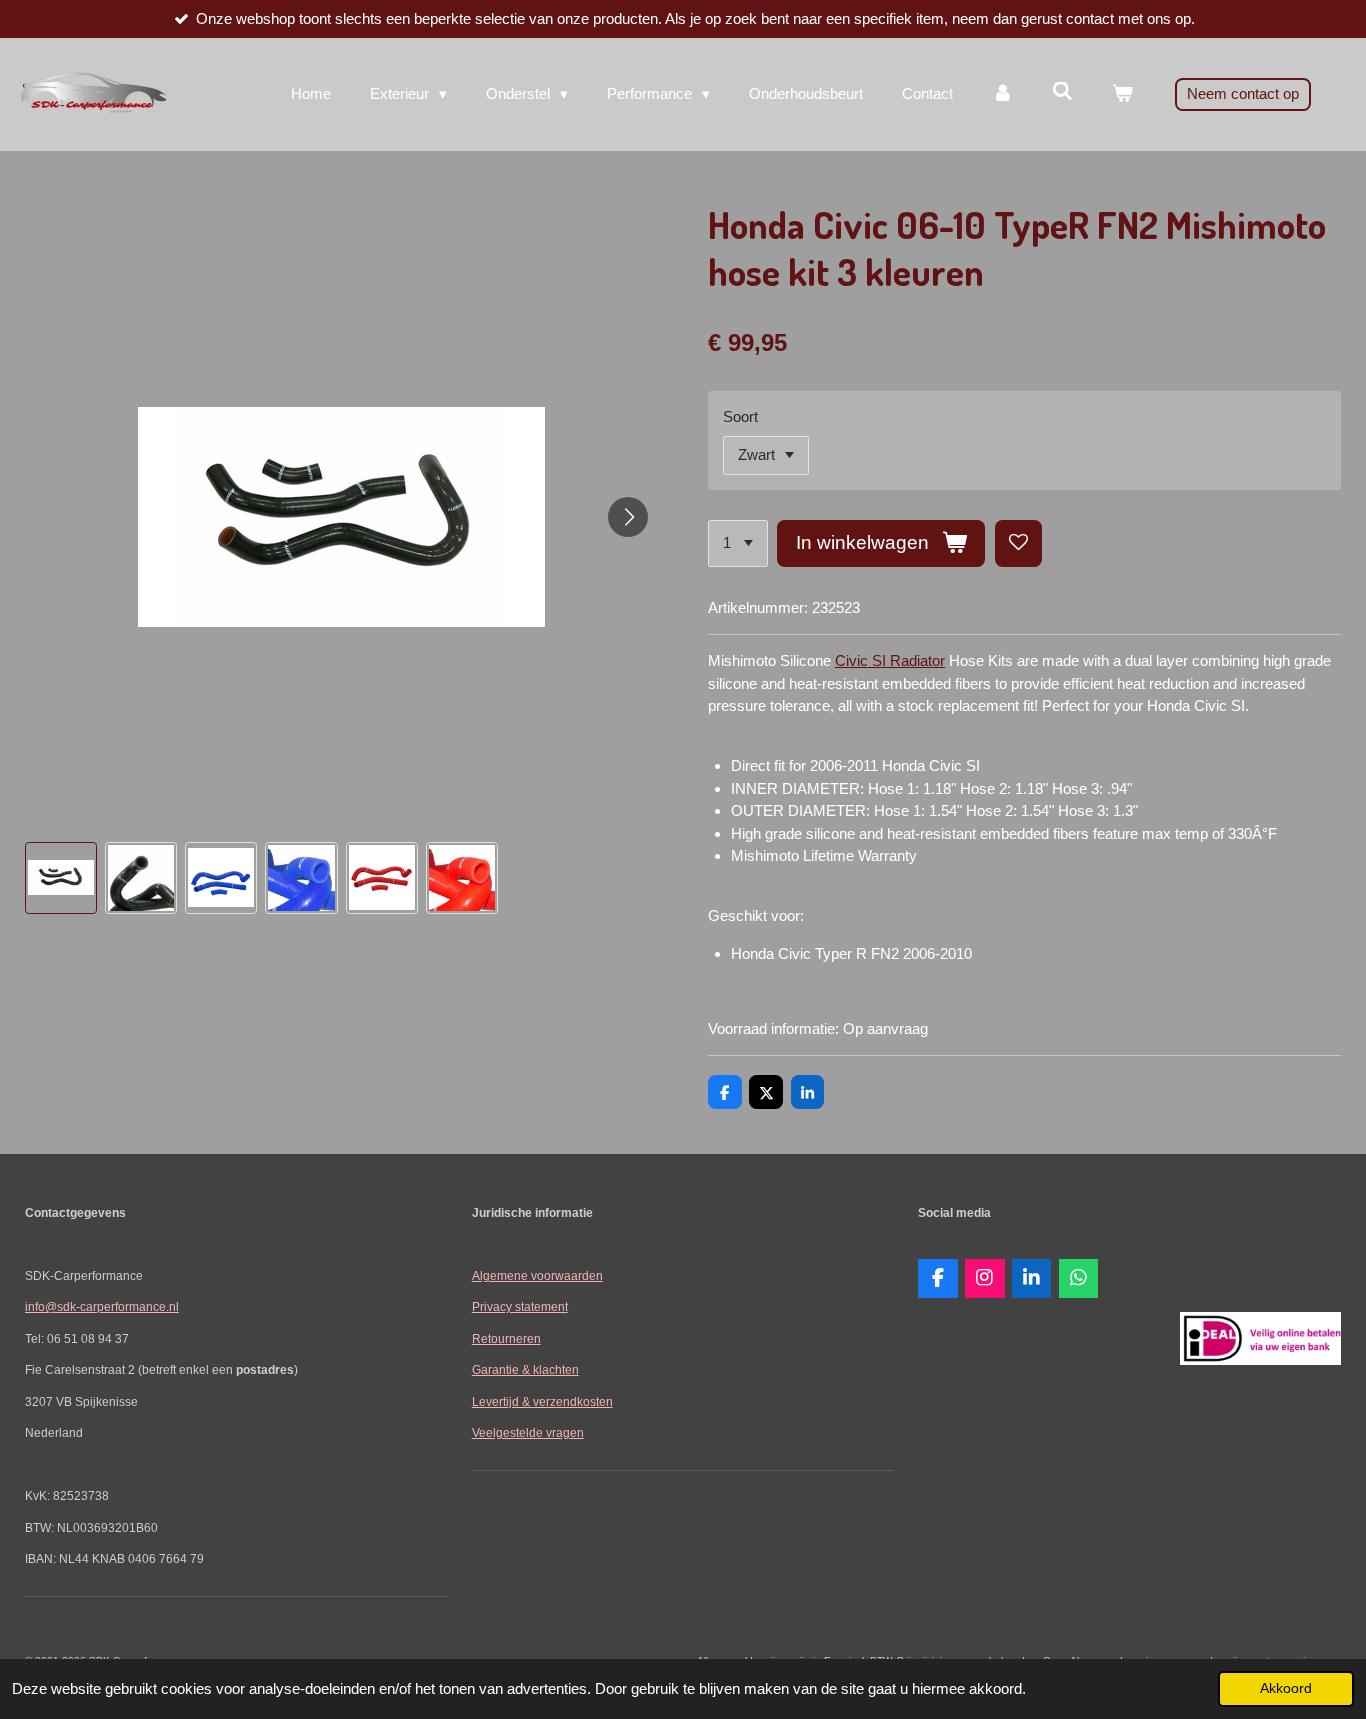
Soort (740, 416)
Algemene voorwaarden (537, 1275)
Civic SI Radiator (890, 660)
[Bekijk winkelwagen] (1122, 94)
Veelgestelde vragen (528, 1432)
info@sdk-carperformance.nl (102, 1306)
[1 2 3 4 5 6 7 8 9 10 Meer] (738, 543)
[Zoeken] (1062, 91)
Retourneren (506, 1338)
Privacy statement (520, 1306)
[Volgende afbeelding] (628, 517)
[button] (61, 878)
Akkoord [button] (1286, 1688)
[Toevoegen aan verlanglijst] (1018, 543)
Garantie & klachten (525, 1369)
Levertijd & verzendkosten (542, 1401)
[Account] (1002, 94)
